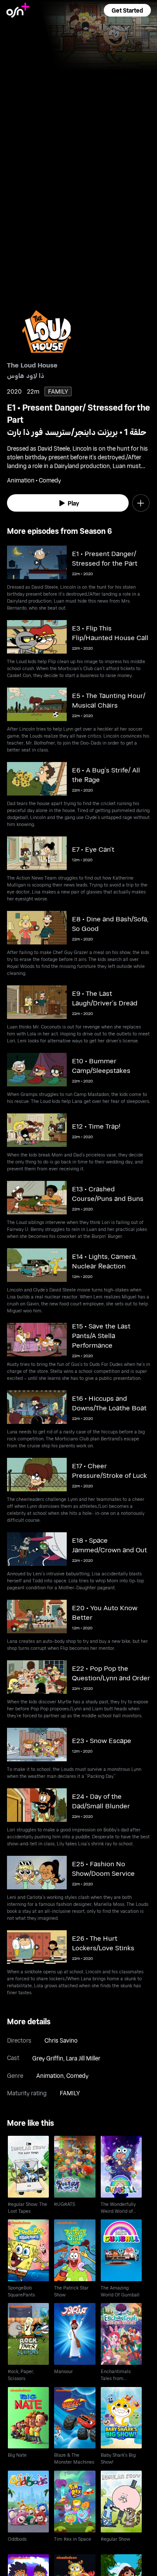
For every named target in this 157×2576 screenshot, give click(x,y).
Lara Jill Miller (83, 2058)
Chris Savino (61, 2040)
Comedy (77, 2075)
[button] (127, 10)
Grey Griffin (48, 2058)
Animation (50, 2075)
